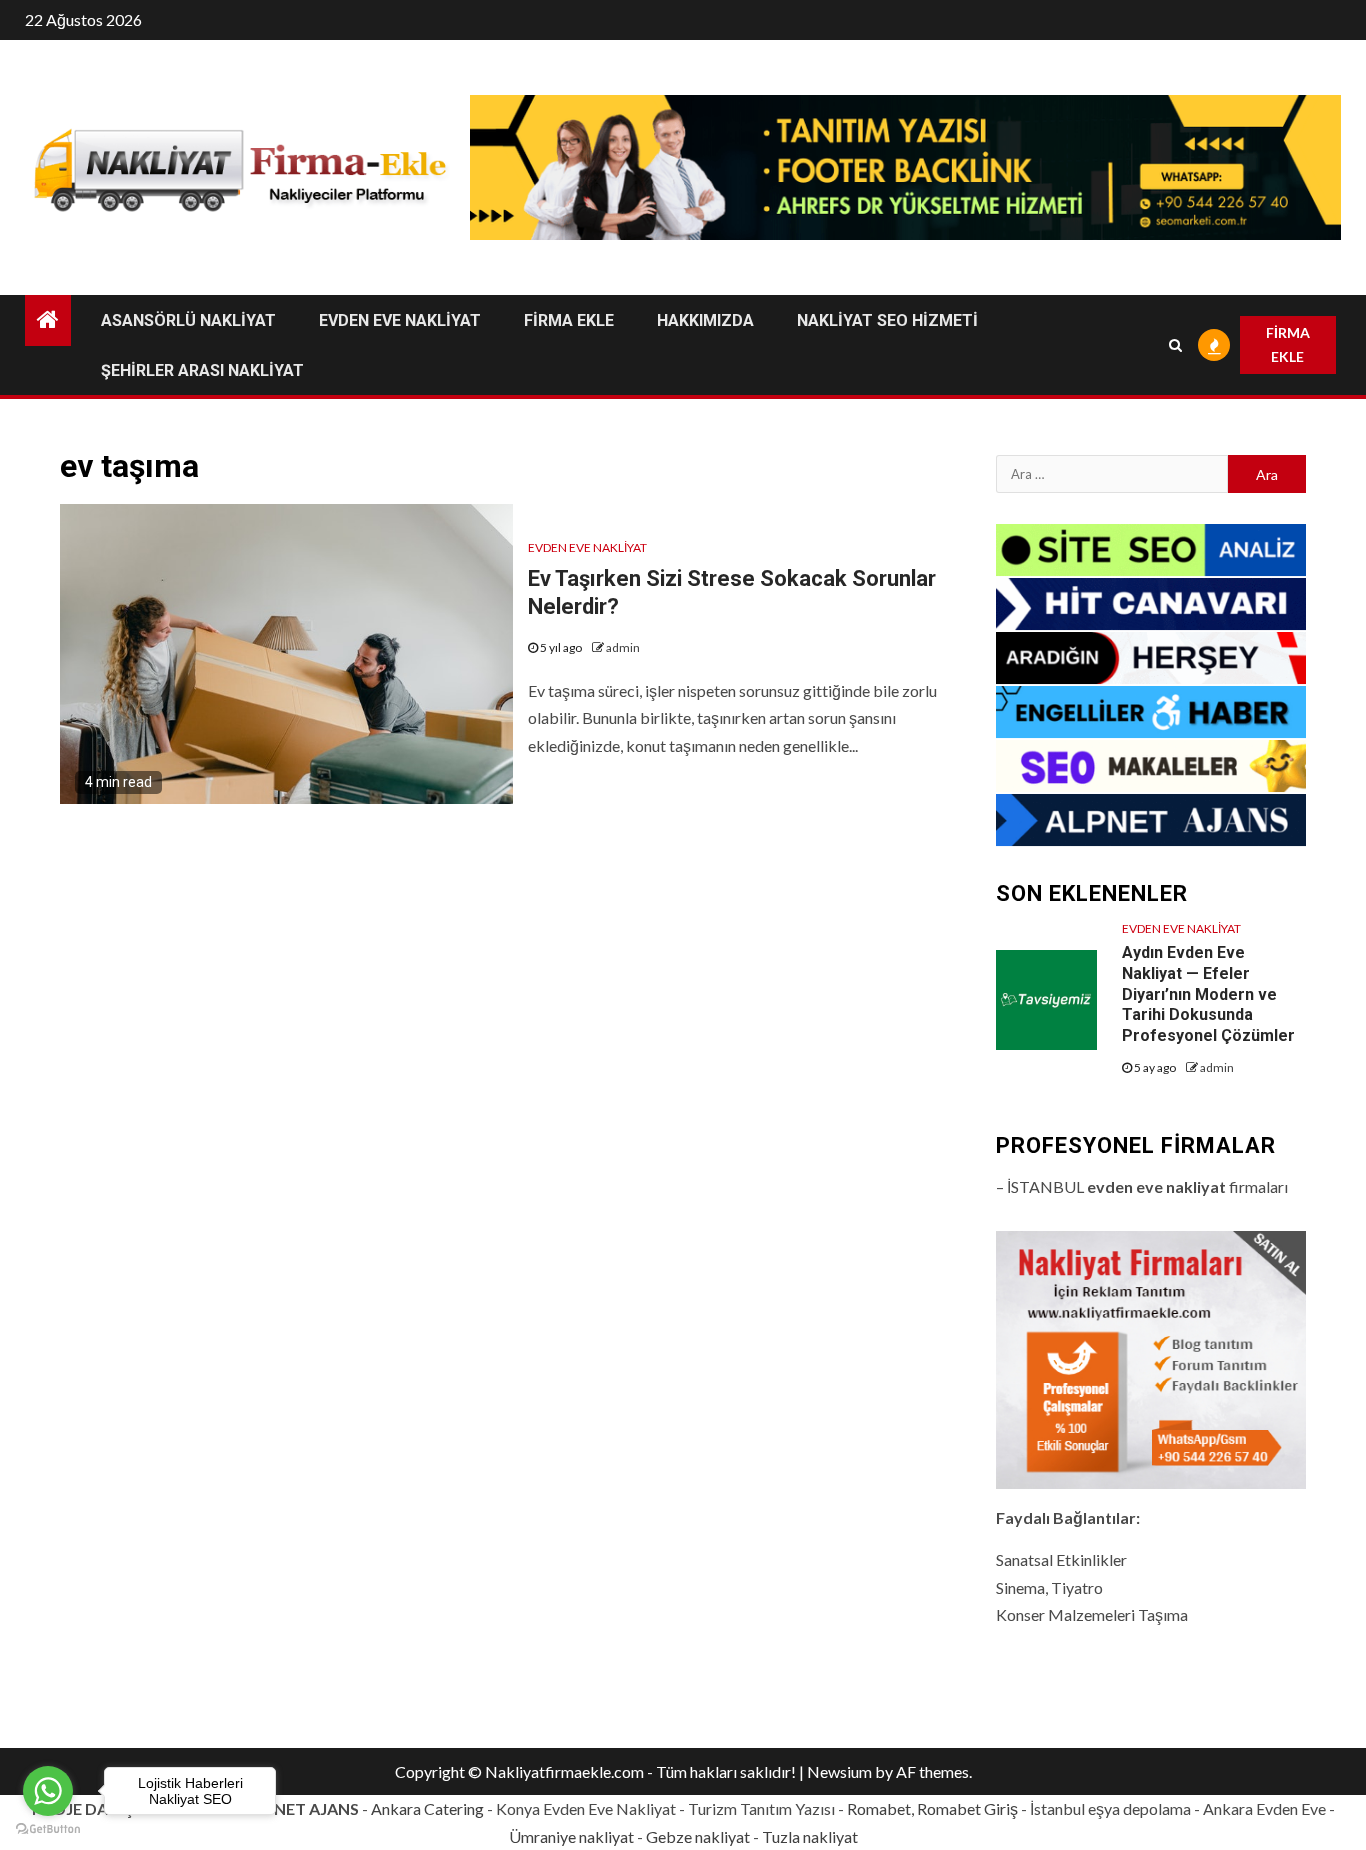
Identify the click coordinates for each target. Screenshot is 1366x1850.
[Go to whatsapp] (48, 1791)
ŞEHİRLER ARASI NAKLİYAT (202, 370)
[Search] (1176, 345)
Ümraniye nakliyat (571, 1836)
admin (623, 647)
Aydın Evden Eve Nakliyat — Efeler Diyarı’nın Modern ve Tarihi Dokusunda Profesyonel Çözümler (1208, 994)
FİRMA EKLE (569, 320)
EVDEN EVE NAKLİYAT (400, 320)
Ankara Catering (427, 1808)
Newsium (839, 1771)
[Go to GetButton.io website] (48, 1829)
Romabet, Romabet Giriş (932, 1808)
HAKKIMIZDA (705, 320)
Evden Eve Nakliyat (587, 547)
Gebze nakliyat (698, 1836)
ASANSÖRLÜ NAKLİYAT (188, 320)
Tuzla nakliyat (810, 1836)
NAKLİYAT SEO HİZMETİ (887, 320)
